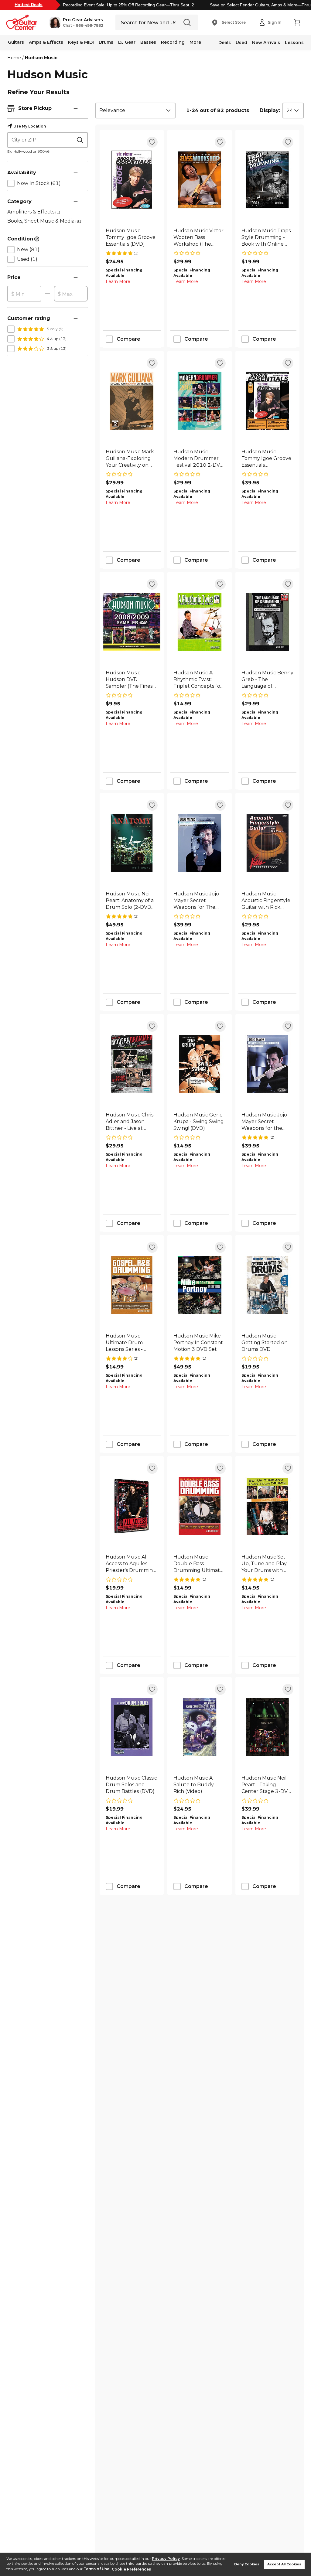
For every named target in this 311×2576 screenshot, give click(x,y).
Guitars (16, 42)
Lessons (294, 43)
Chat (67, 26)
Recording (173, 42)
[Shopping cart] (297, 22)
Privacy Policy (166, 2559)
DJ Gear (127, 42)
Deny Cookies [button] (247, 2564)
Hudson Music (41, 58)
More (195, 42)
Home (14, 58)
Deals (225, 43)
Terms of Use (96, 2569)
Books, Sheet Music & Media (45, 221)
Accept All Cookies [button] (284, 2564)
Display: (270, 110)
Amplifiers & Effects (34, 212)
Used (241, 43)
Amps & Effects (46, 42)
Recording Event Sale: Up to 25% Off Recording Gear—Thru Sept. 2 (128, 5)
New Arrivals (266, 43)
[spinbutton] (24, 294)
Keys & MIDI (81, 42)
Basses (148, 42)
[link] (132, 237)
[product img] (132, 180)
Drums (106, 42)
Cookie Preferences (131, 2569)
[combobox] (135, 111)
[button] (76, 22)
